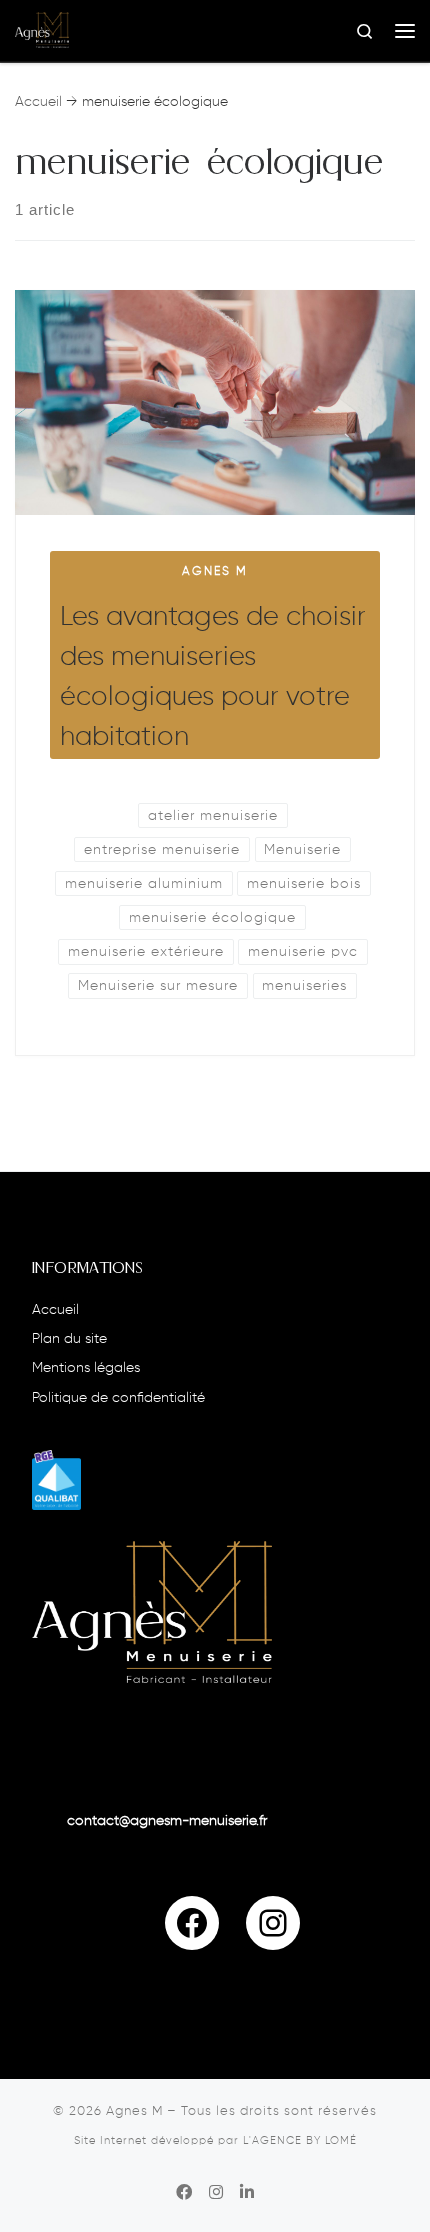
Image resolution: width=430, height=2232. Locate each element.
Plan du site (69, 1339)
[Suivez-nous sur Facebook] (184, 2193)
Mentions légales (86, 1368)
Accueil (38, 102)
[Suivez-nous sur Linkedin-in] (247, 2193)
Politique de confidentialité (118, 1398)
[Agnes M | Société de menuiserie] (42, 30)
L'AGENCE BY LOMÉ (300, 2141)
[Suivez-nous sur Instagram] (216, 2193)
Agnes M (134, 2111)
